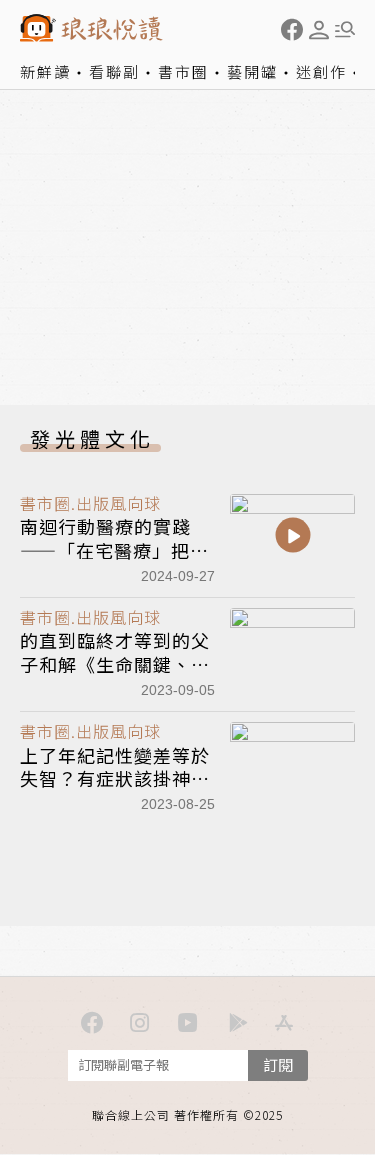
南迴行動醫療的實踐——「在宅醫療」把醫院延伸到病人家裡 (114, 549)
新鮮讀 (45, 71)
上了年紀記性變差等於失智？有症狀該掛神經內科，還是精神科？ (115, 778)
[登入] (319, 30)
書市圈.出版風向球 (90, 503)
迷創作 (321, 71)
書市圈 (183, 71)
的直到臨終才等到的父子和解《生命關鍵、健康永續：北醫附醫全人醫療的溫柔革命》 (115, 675)
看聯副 (114, 71)
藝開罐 (252, 71)
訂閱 (278, 1064)
